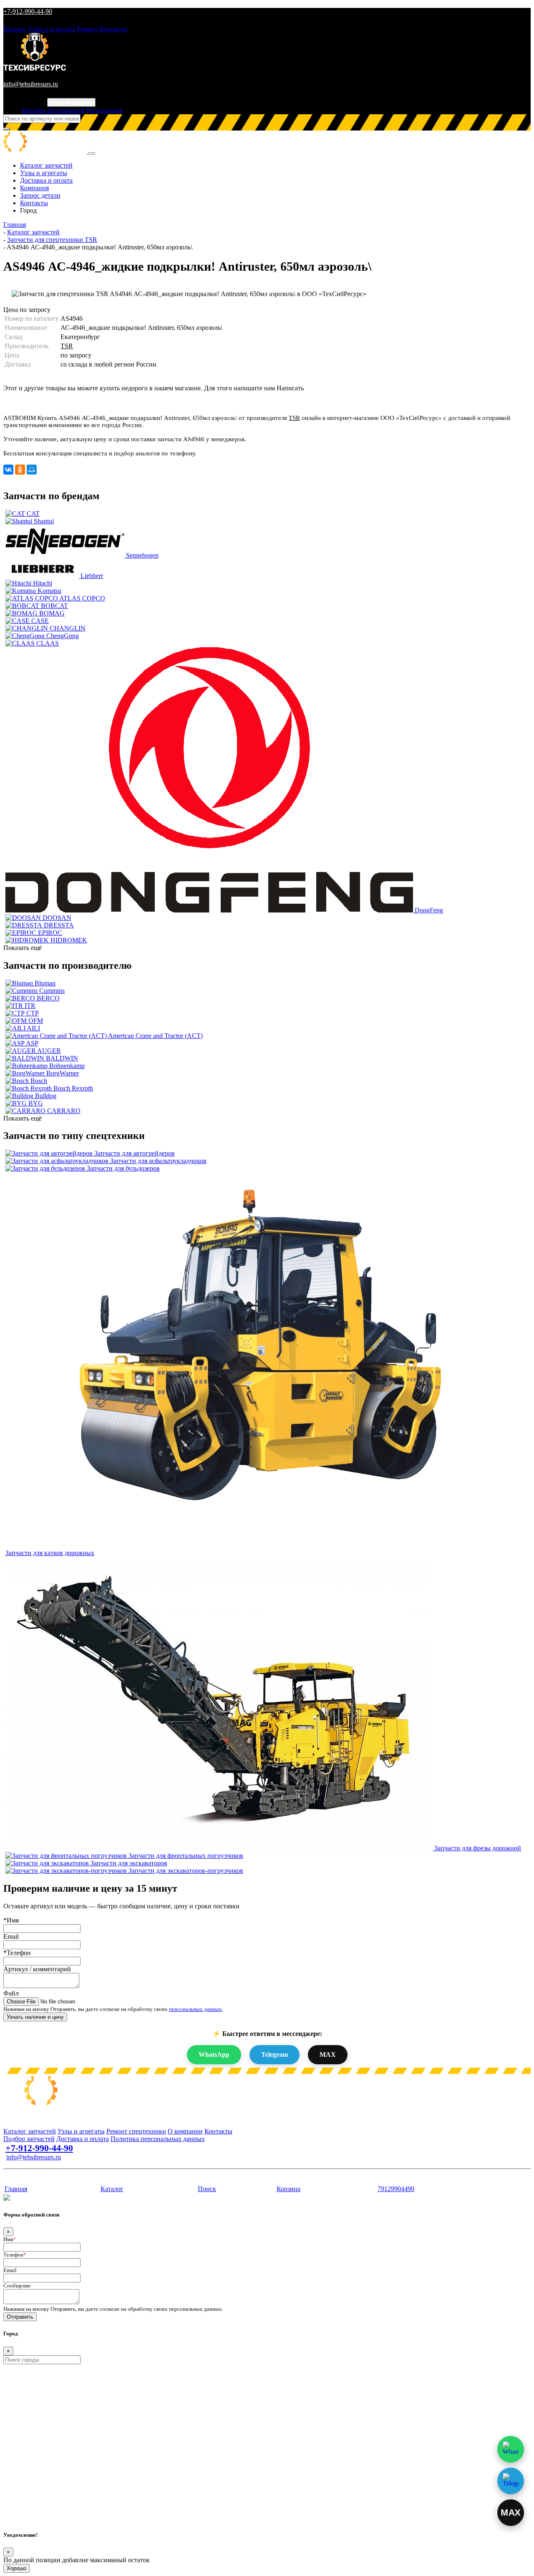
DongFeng (429, 910)
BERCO (48, 998)
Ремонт (88, 29)
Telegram (275, 2055)
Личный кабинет (71, 102)
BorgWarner (63, 1073)
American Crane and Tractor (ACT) (155, 1036)
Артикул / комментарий (37, 1969)
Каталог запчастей (46, 165)
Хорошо (16, 2568)
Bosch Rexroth (73, 1088)
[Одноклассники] (20, 470)
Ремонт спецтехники (136, 2131)
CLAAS (48, 643)
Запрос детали (40, 195)
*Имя (11, 1920)
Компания (34, 188)
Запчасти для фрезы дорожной (478, 1848)
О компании (185, 2131)
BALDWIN (62, 1058)
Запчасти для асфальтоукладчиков (158, 1161)
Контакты (113, 29)
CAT (33, 514)
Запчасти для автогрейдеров (135, 1153)
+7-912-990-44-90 (28, 11)
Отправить (20, 2317)
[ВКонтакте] (8, 470)
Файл (11, 1993)
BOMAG (52, 613)
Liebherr (92, 576)
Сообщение (17, 2286)
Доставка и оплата (46, 180)
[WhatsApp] (511, 2449)
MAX (328, 2055)
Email (11, 1936)
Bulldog (46, 1096)
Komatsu (49, 591)
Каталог (15, 29)
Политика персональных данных (158, 2139)
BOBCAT (54, 606)
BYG (36, 1103)
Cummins (52, 991)
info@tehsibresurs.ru (31, 84)
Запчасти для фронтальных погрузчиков (186, 1856)
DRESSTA (59, 925)
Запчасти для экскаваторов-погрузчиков (186, 1871)
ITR (30, 1006)
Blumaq (45, 983)
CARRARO (64, 1111)
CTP (33, 1013)
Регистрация (104, 110)
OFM (36, 1021)
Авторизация (66, 110)
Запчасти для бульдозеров (123, 1168)
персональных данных (195, 2009)
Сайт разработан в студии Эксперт (44, 2173)
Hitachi (43, 583)
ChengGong (63, 636)
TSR (67, 346)
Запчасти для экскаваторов (129, 1863)
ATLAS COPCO (82, 598)
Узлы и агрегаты (52, 29)
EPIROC (50, 933)
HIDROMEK (69, 940)
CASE (40, 621)
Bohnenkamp (67, 1066)
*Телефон (17, 1953)
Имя (10, 2239)
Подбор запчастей (29, 2139)
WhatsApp (214, 2055)
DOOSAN (57, 918)
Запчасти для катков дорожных (50, 1553)
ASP (32, 1043)
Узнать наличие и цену (35, 2017)
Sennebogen (142, 555)
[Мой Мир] (32, 470)
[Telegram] (511, 2481)
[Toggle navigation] (92, 153)
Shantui (44, 521)
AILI (33, 1028)
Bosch (39, 1081)
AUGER (49, 1051)
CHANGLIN (68, 628)
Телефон (15, 2255)
